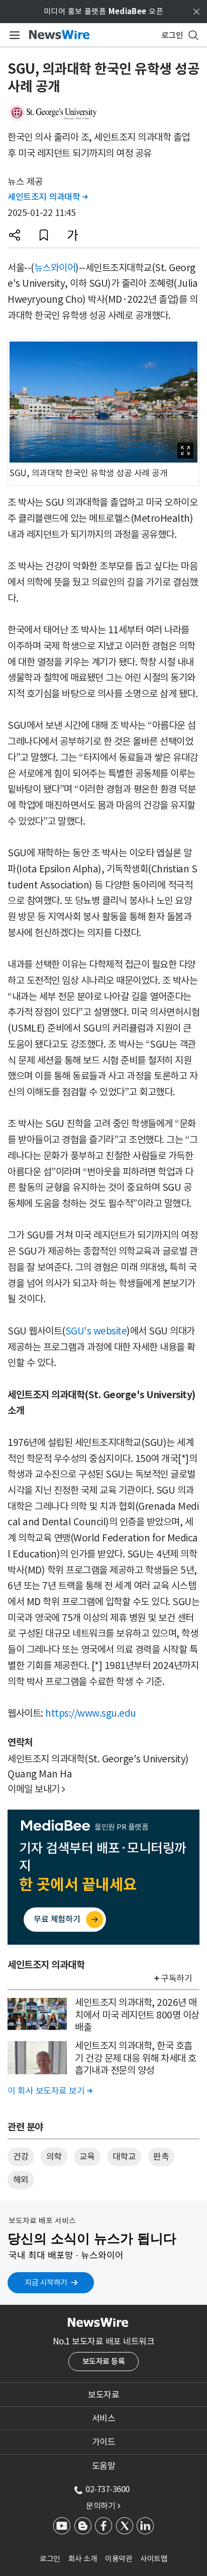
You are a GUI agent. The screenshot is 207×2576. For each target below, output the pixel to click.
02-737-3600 (108, 2489)
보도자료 (103, 2395)
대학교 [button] (124, 2157)
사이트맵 (154, 2559)
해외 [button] (21, 2180)
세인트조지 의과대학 (47, 197)
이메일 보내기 (36, 1789)
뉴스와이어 (55, 268)
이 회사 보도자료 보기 (50, 2091)
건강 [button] (21, 2157)
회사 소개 (83, 2559)
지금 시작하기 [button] (46, 2282)
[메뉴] (13, 35)
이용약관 (119, 2559)
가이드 (104, 2442)
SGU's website (96, 1331)
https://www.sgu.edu (91, 1713)
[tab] (103, 2395)
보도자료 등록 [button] (104, 2361)
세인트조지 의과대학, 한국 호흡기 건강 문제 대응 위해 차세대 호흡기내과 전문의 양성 (136, 2058)
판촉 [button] (161, 2157)
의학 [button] (54, 2157)
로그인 (50, 2559)
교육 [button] (87, 2157)
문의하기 (103, 2506)
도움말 (104, 2466)
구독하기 (176, 1978)
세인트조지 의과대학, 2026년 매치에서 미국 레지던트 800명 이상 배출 (137, 2015)
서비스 (104, 2418)
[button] (15, 235)
